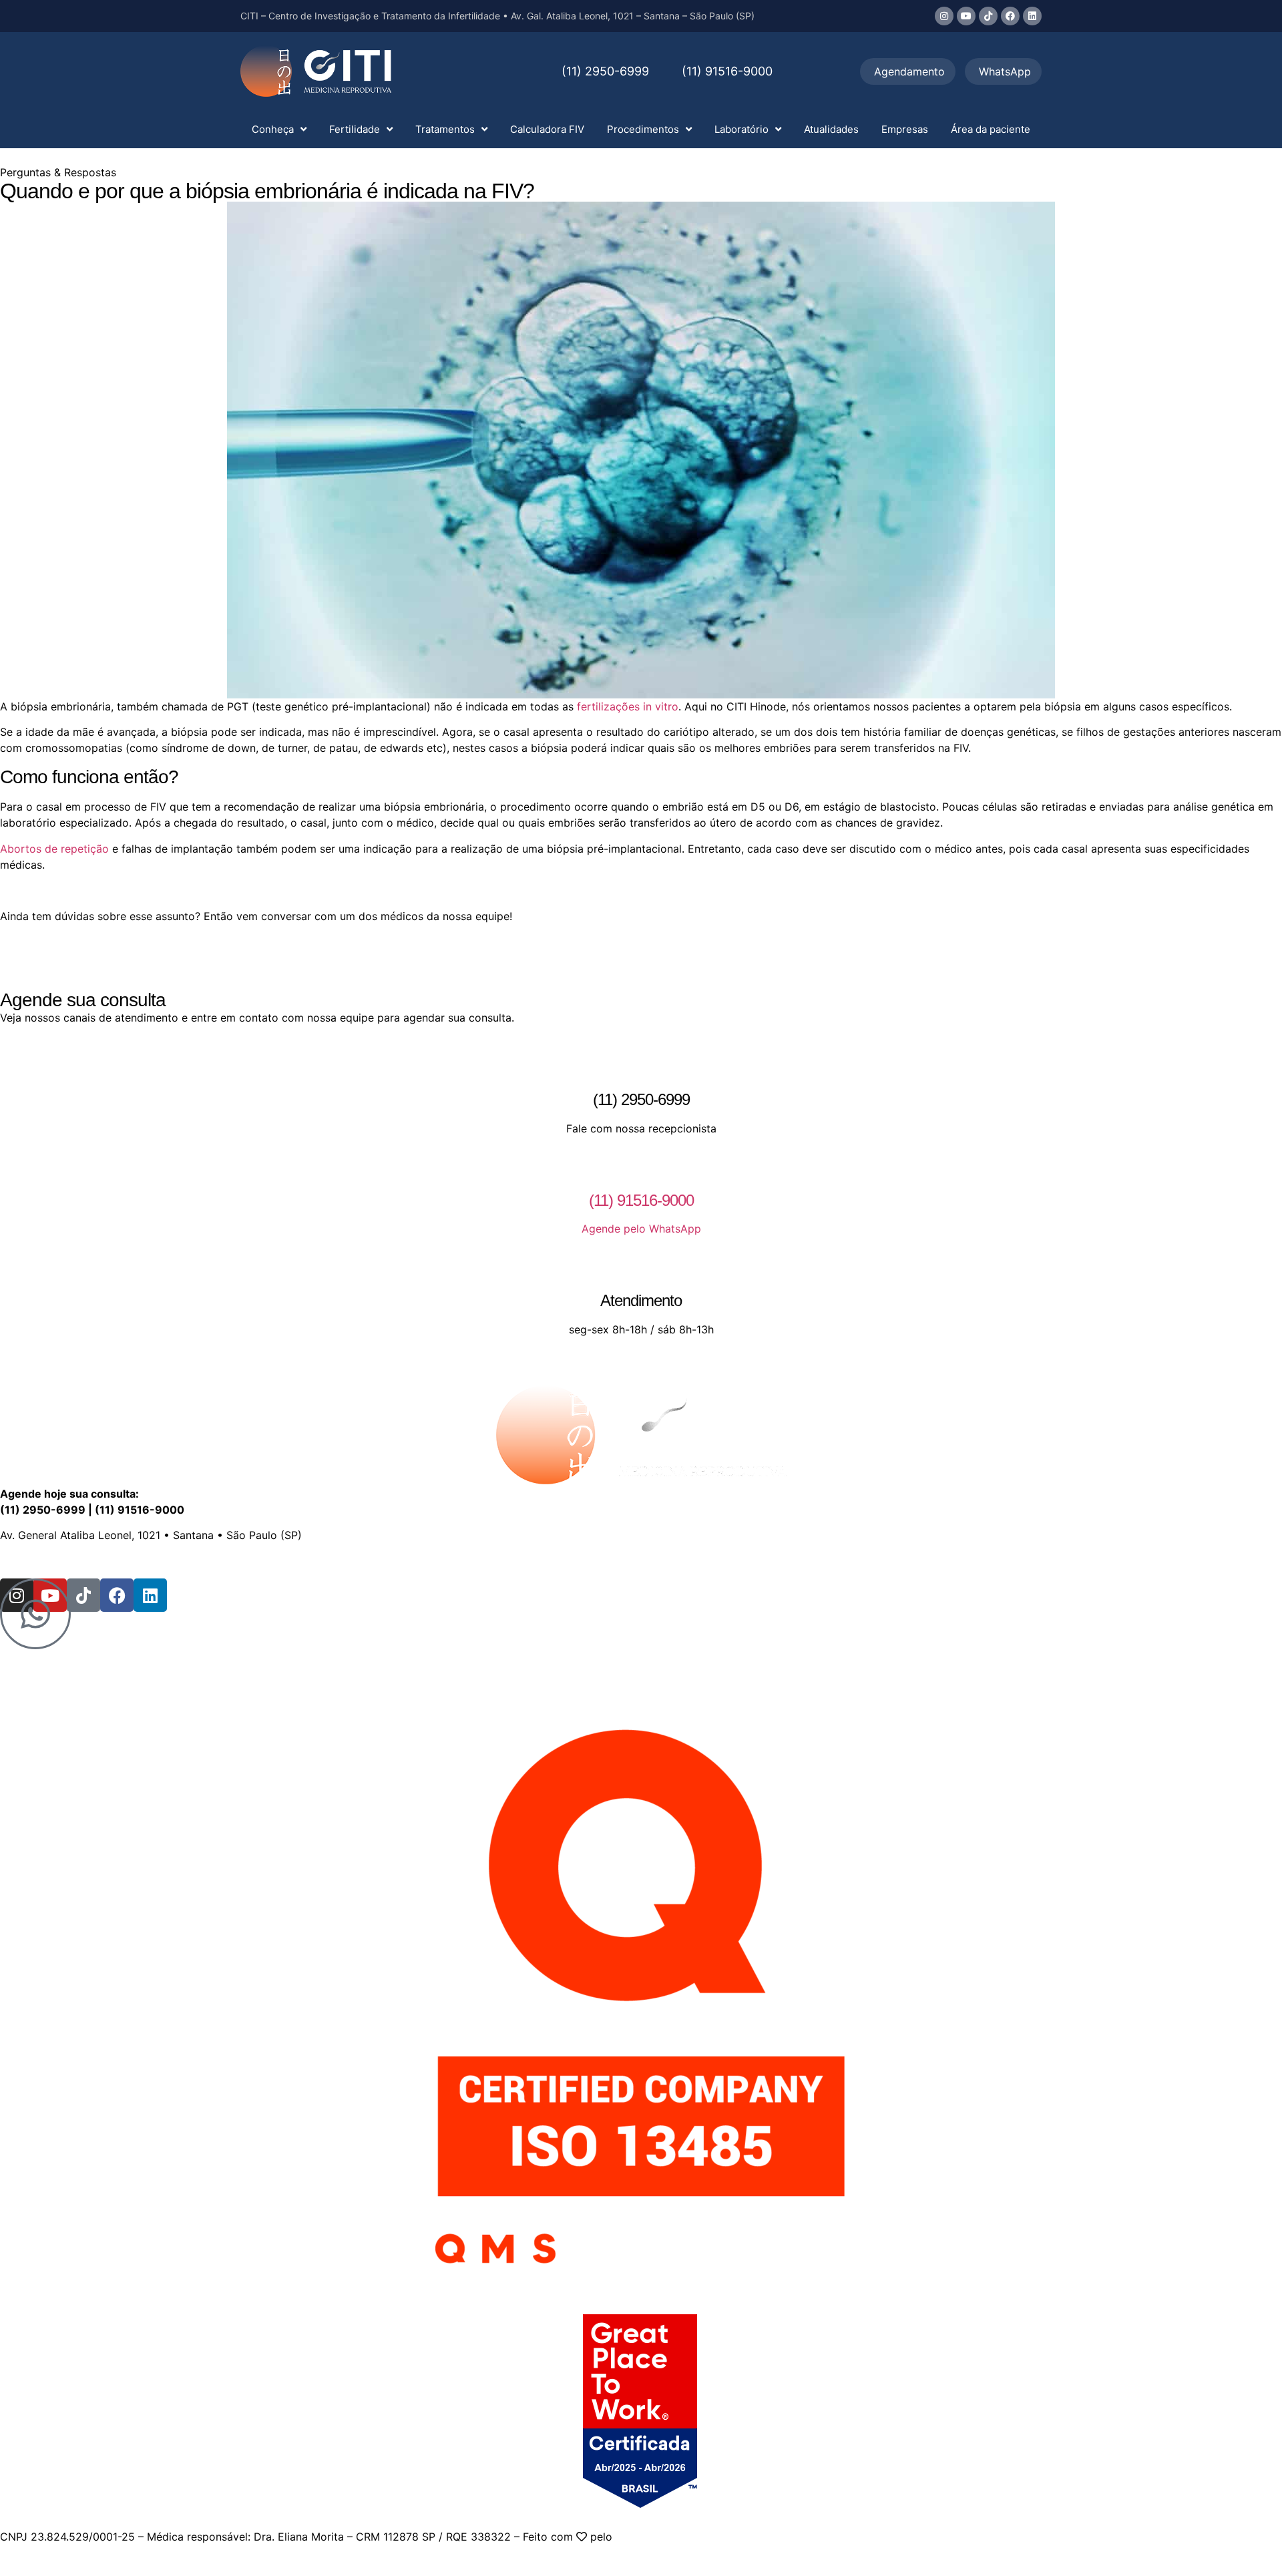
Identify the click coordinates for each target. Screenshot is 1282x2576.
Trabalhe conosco (267, 1561)
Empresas (905, 129)
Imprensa (345, 1561)
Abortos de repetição (54, 849)
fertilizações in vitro (628, 706)
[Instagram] (944, 16)
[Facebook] (1010, 16)
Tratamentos (445, 129)
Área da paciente (991, 129)
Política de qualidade (557, 1561)
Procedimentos (643, 129)
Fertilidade (355, 129)
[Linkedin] (1032, 16)
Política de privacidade (436, 1561)
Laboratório (741, 129)
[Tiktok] (988, 16)
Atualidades (831, 129)
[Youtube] (966, 16)
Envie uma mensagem (157, 1561)
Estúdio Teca (648, 2537)
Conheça (273, 129)
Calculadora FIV (547, 129)
